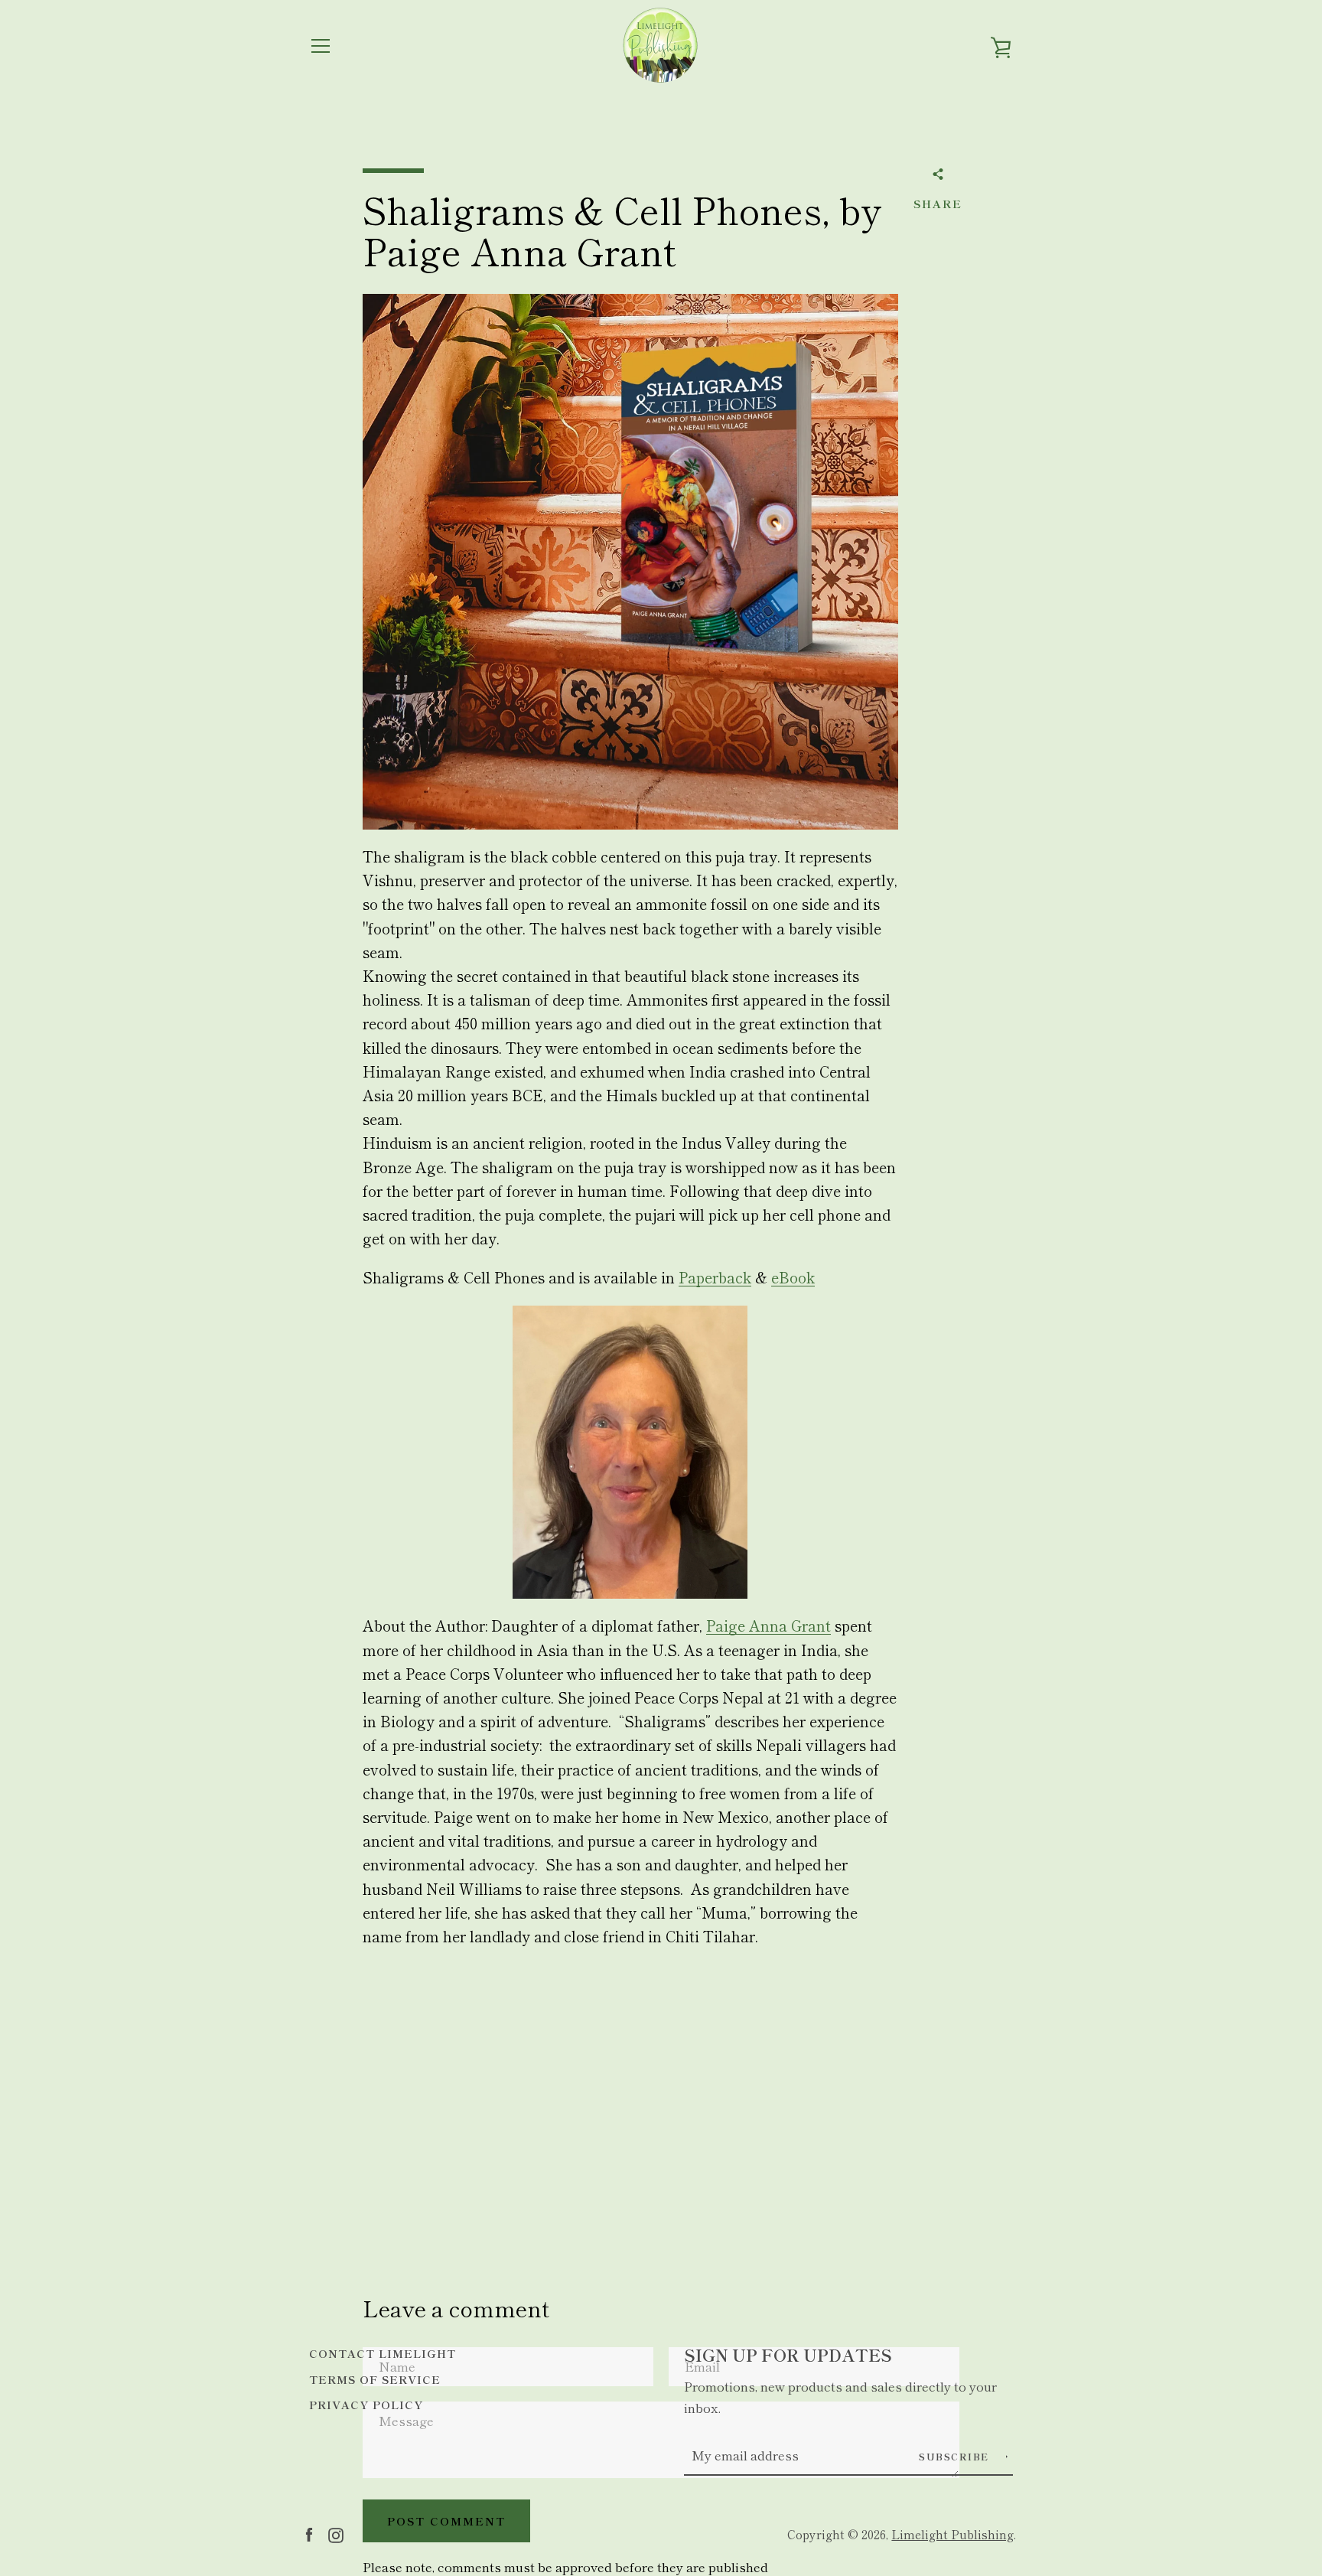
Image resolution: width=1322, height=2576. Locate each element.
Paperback (715, 1277)
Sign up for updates (788, 2354)
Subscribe (956, 2456)
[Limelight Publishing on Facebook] (309, 2533)
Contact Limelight (383, 2353)
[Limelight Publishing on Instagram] (336, 2533)
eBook (793, 1277)
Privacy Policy (366, 2404)
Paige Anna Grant (768, 1625)
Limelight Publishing (952, 2534)
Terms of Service (375, 2379)
